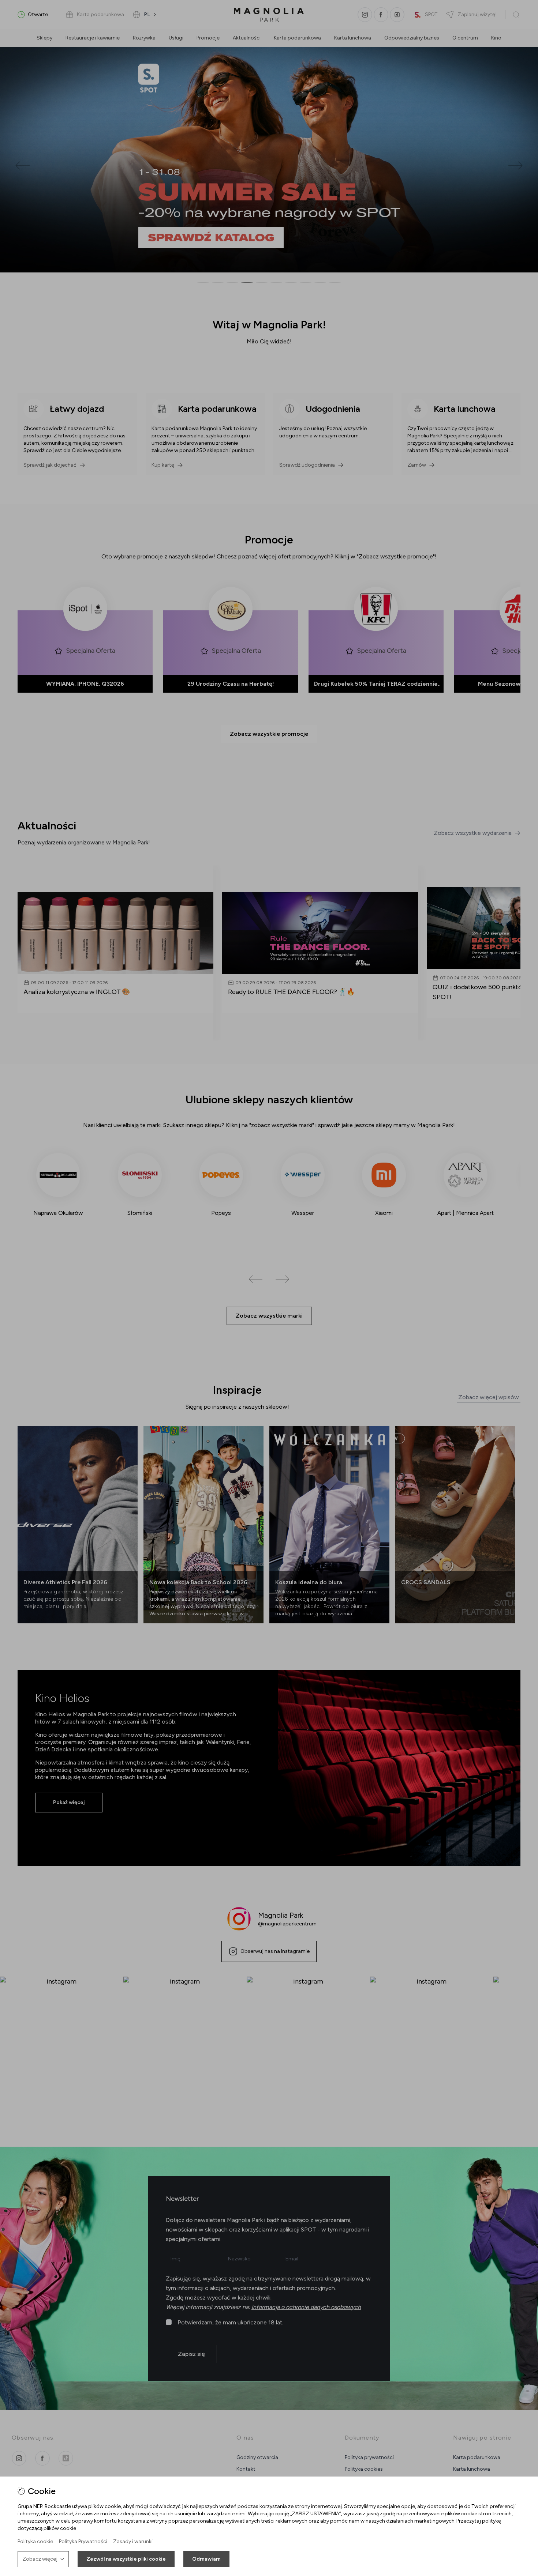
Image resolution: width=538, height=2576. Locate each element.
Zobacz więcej (40, 2559)
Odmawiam (206, 2559)
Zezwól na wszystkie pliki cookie (126, 2559)
